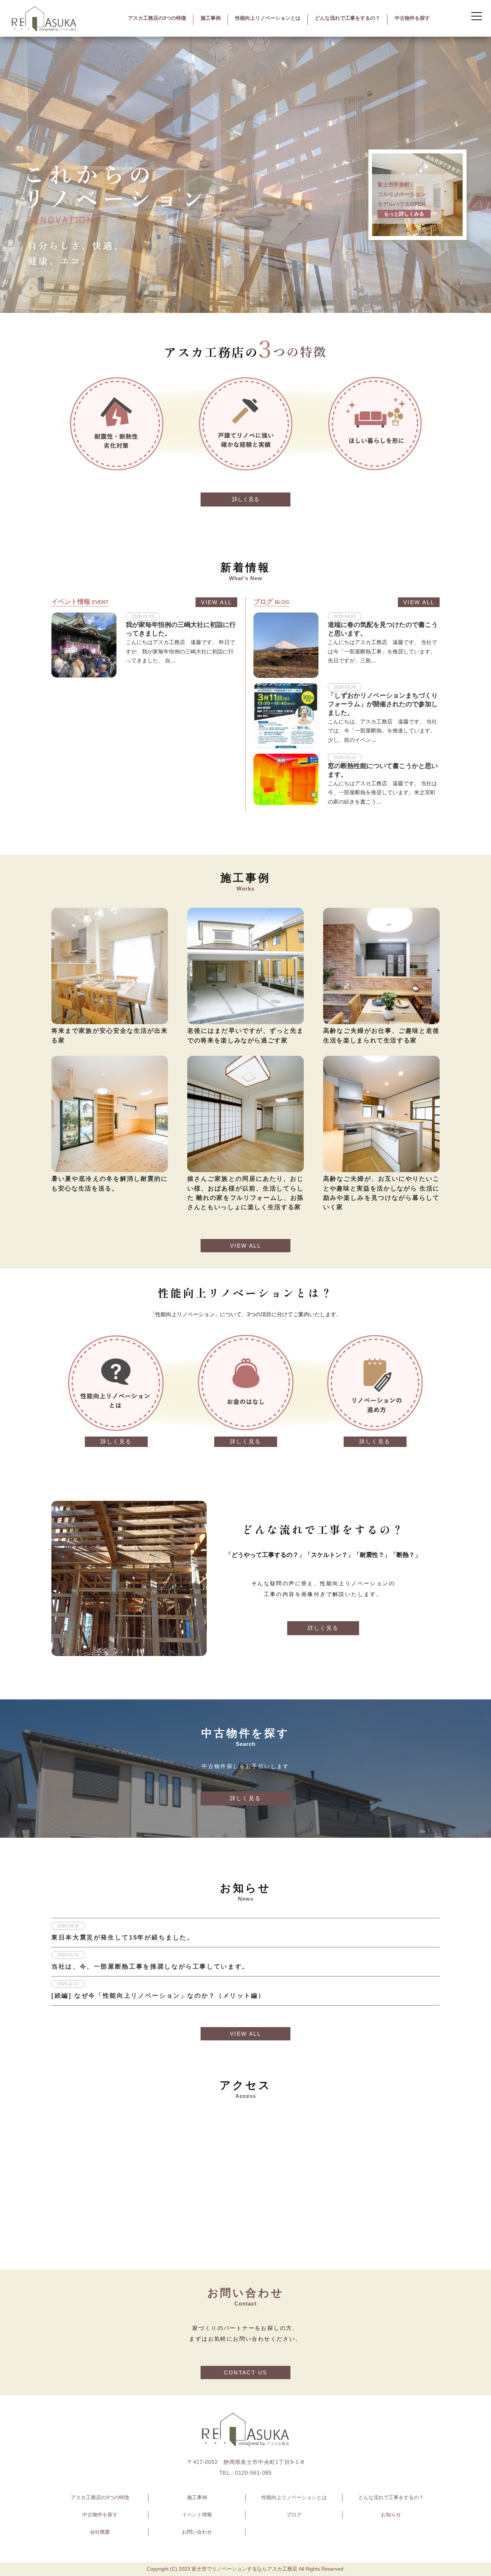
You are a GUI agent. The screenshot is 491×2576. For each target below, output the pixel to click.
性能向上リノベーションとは (268, 18)
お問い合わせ (197, 2532)
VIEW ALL (216, 602)
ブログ (294, 2515)
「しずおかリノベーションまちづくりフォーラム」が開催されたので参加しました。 (383, 704)
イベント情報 (197, 2515)
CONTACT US (246, 2372)
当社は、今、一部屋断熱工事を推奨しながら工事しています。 (150, 1966)
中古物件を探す (412, 18)
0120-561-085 (253, 2473)
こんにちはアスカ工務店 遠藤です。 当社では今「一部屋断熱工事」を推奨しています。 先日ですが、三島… (382, 651)
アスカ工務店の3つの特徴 (157, 18)
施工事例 (211, 18)
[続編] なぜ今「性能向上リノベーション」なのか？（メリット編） (158, 1995)
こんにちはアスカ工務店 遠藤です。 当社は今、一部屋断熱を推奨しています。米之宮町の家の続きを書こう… (382, 792)
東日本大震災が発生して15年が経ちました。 (123, 1937)
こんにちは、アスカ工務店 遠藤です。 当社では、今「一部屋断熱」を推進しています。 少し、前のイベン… (382, 731)
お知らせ (391, 2515)
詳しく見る (246, 499)
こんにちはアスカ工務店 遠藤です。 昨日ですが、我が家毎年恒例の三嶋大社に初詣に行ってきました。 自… (180, 651)
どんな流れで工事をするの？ (348, 18)
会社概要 (100, 2532)
